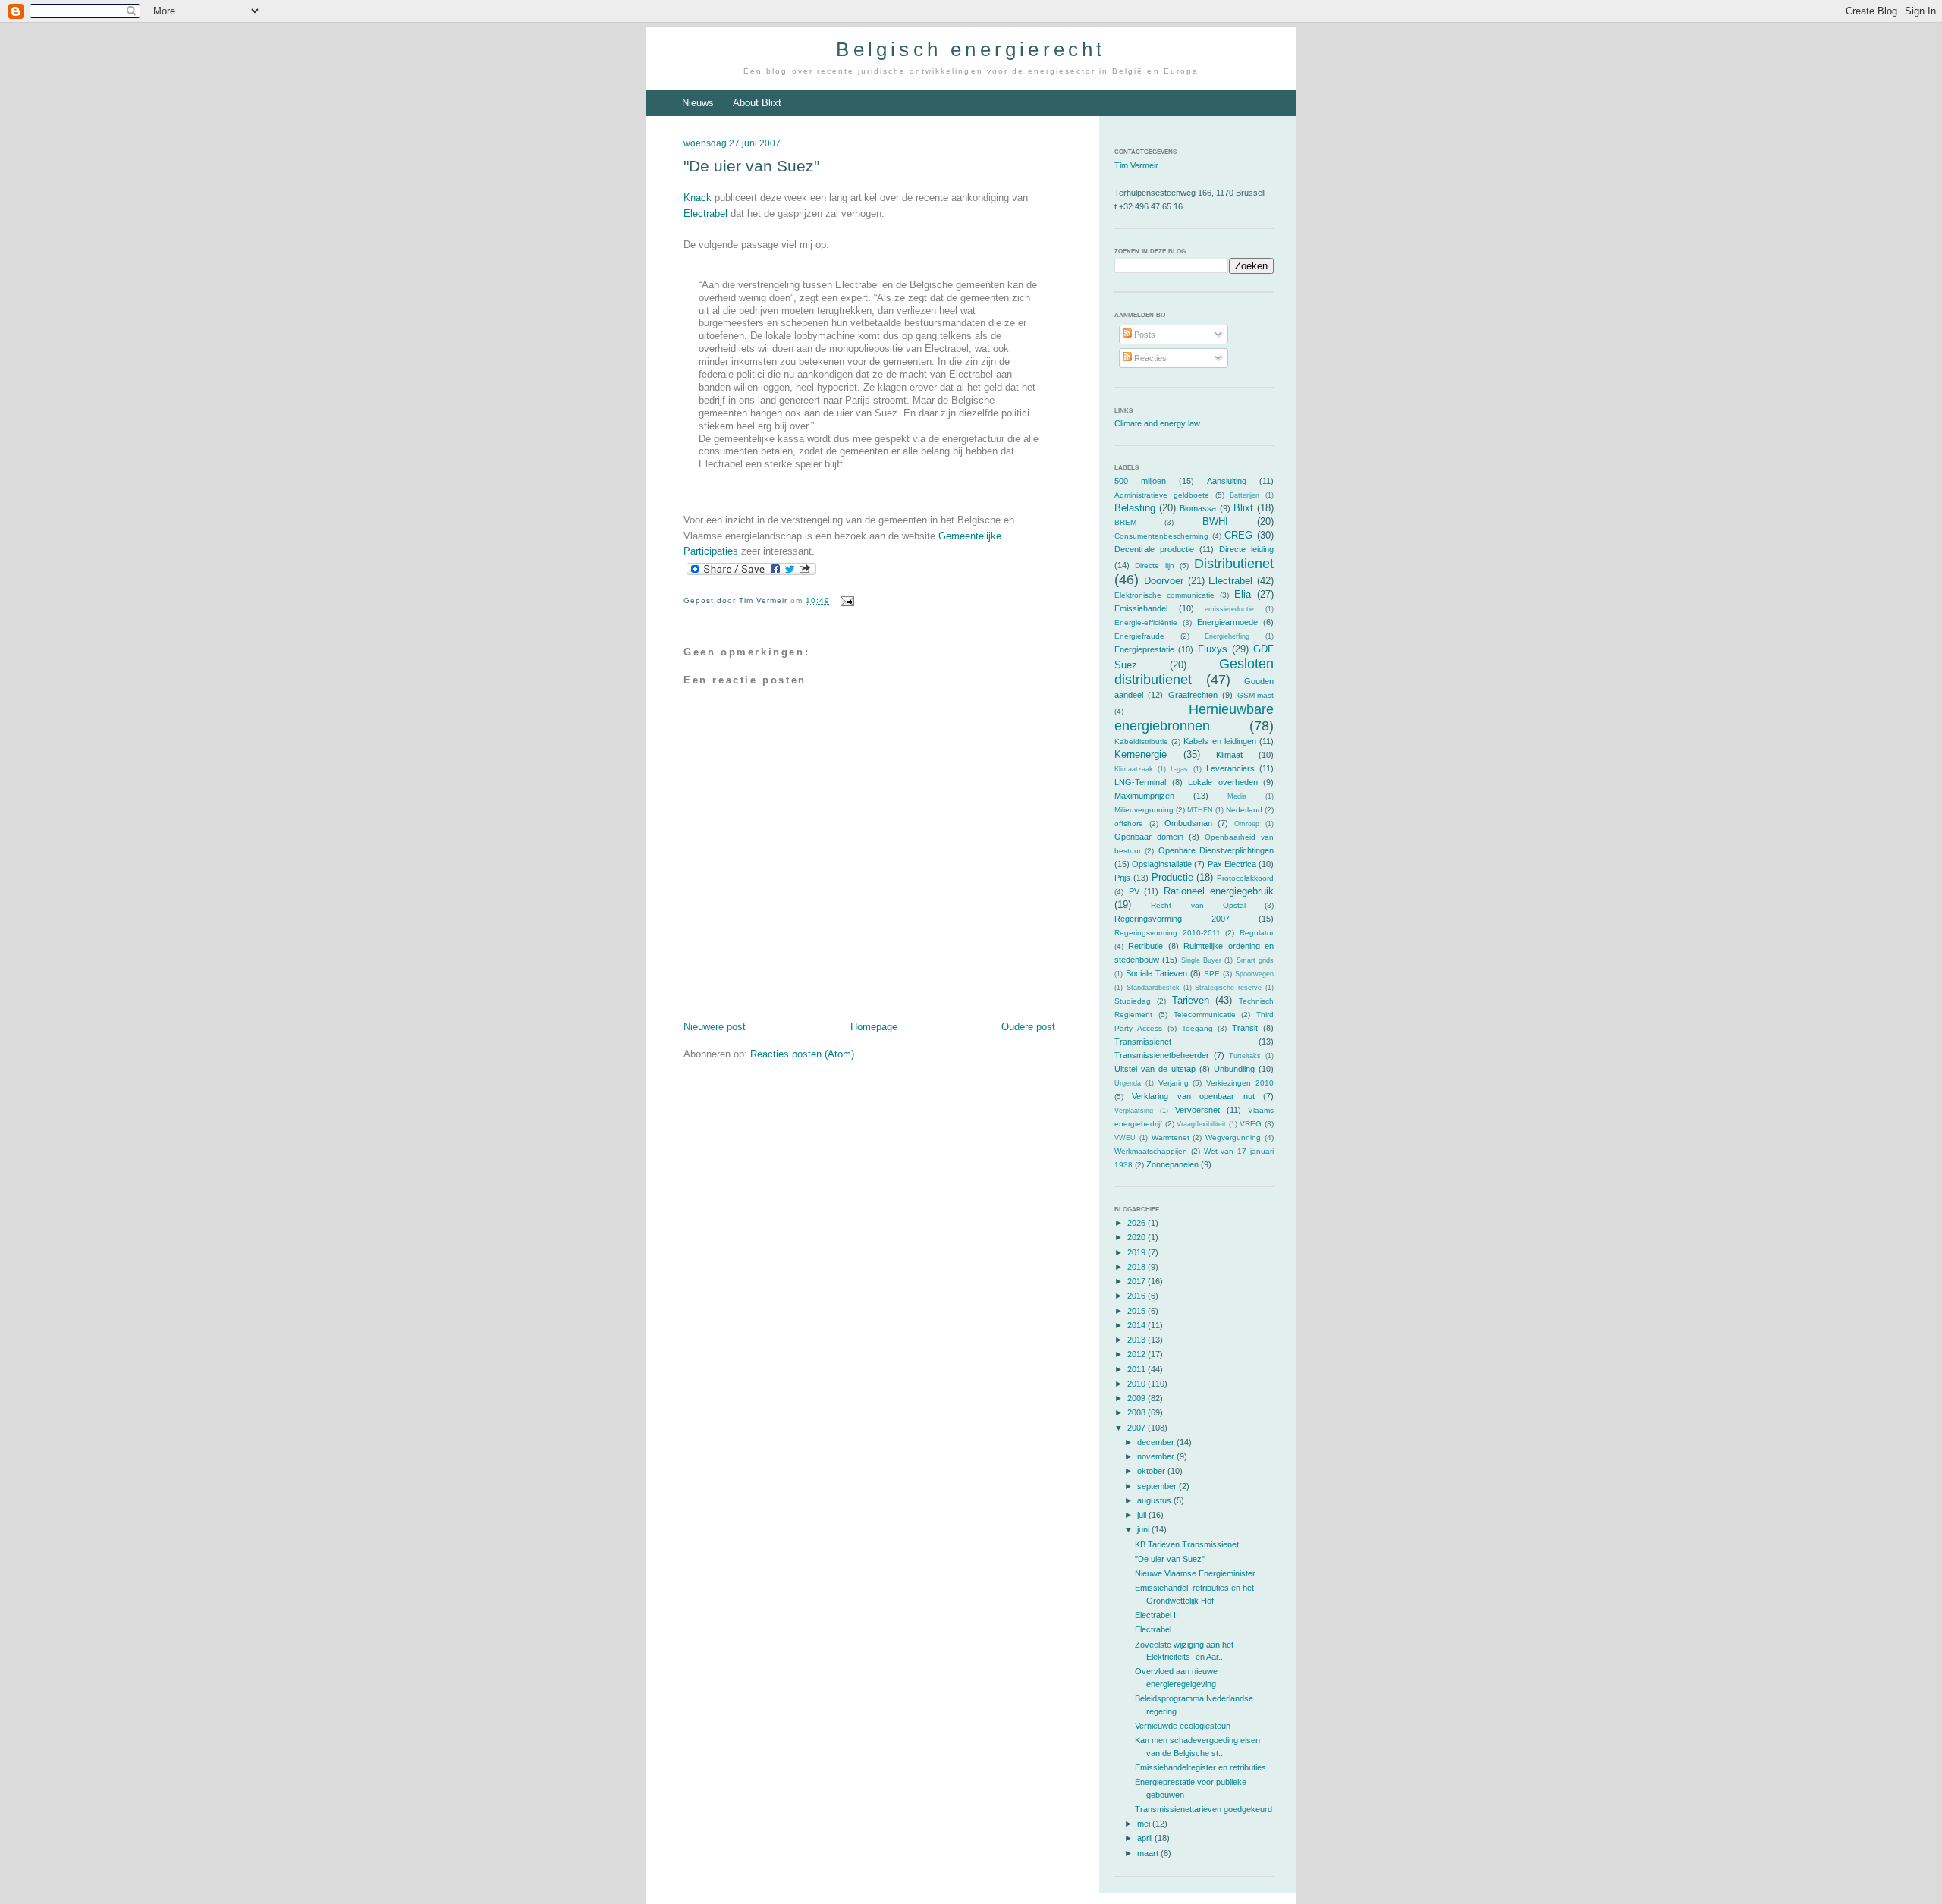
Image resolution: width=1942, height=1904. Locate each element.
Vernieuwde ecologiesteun (1183, 1726)
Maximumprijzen (1144, 796)
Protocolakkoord (1245, 878)
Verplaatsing (1134, 1111)
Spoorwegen (1254, 974)
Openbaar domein (1149, 837)
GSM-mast (1255, 695)
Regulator (1257, 933)
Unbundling (1234, 1069)
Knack (698, 198)
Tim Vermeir (1136, 165)
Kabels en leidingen (1219, 741)
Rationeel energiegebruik (1219, 891)
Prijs (1122, 878)
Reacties (1149, 358)
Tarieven (1191, 1000)
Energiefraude (1139, 636)
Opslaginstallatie (1162, 864)
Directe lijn (1154, 566)
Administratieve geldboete (1162, 495)
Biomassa (1198, 508)
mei (1145, 1824)
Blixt (1243, 508)
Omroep (1247, 824)
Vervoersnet (1197, 1110)
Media (1237, 796)
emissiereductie (1229, 609)
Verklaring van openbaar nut (1193, 1096)
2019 (1138, 1252)
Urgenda (1128, 1083)
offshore (1129, 823)
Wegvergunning (1233, 1137)
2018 (1138, 1267)
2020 (1138, 1237)
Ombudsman (1188, 823)
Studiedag (1133, 1001)
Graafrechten (1193, 695)
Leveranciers (1230, 768)
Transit (1245, 1028)
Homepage (874, 1027)
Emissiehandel (1141, 608)
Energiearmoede (1227, 622)
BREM (1125, 522)
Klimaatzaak (1134, 769)
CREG (1238, 535)
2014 (1138, 1325)
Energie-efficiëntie (1146, 622)
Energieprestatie (1144, 649)
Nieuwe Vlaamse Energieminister (1195, 1573)
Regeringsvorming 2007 (1172, 919)
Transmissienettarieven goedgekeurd (1204, 1809)
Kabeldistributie (1141, 741)
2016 (1138, 1296)
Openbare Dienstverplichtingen (1216, 850)
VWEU (1125, 1138)
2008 (1138, 1412)
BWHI (1215, 522)
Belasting (1135, 508)
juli (1143, 1515)
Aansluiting (1227, 481)
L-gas (1179, 769)
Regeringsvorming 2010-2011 (1167, 933)
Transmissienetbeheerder (1162, 1055)
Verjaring (1174, 1083)
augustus (1155, 1500)
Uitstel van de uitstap (1155, 1069)
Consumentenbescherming (1161, 536)
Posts (1144, 335)
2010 (1138, 1384)
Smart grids (1255, 960)
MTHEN (1200, 810)
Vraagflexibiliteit (1201, 1124)
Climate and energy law (1157, 423)
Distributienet (1234, 564)
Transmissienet (1143, 1042)
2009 (1138, 1398)
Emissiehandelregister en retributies (1200, 1767)
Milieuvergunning (1144, 810)
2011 (1138, 1369)
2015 (1138, 1311)
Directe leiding (1246, 549)
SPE (1212, 974)
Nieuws (698, 103)
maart (1149, 1853)
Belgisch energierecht (971, 49)
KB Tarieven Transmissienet (1187, 1544)
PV (1134, 891)
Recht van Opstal (1198, 905)
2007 (1138, 1428)
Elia (1243, 594)
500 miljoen (1140, 481)
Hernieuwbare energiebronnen (1194, 717)
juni (1144, 1529)
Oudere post (1028, 1027)
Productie (1172, 877)
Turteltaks (1245, 1056)
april (1146, 1838)
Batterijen (1244, 495)
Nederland (1244, 810)
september (1158, 1486)
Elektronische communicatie (1164, 595)
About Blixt (757, 103)
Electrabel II (1156, 1615)
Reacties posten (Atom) (802, 1054)
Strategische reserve (1228, 988)
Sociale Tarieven (1156, 973)
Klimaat (1229, 755)
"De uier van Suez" (751, 166)
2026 (1138, 1223)
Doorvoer (1164, 581)
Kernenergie (1141, 754)
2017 (1138, 1281)
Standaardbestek (1153, 988)
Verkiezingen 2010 (1240, 1083)
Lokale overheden (1223, 782)
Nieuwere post (715, 1027)
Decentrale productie (1154, 549)
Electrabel (705, 214)
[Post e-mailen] (845, 600)
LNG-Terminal (1140, 782)
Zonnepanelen (1172, 1164)
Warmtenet (1171, 1137)
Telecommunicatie (1205, 1015)
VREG (1251, 1124)
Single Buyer (1201, 960)
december (1157, 1442)
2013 (1138, 1340)
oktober (1152, 1471)
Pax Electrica (1232, 864)
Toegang (1197, 1028)
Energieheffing (1227, 636)
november (1157, 1456)
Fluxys (1213, 649)
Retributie (1145, 946)
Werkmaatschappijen (1151, 1151)
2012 (1138, 1354)
